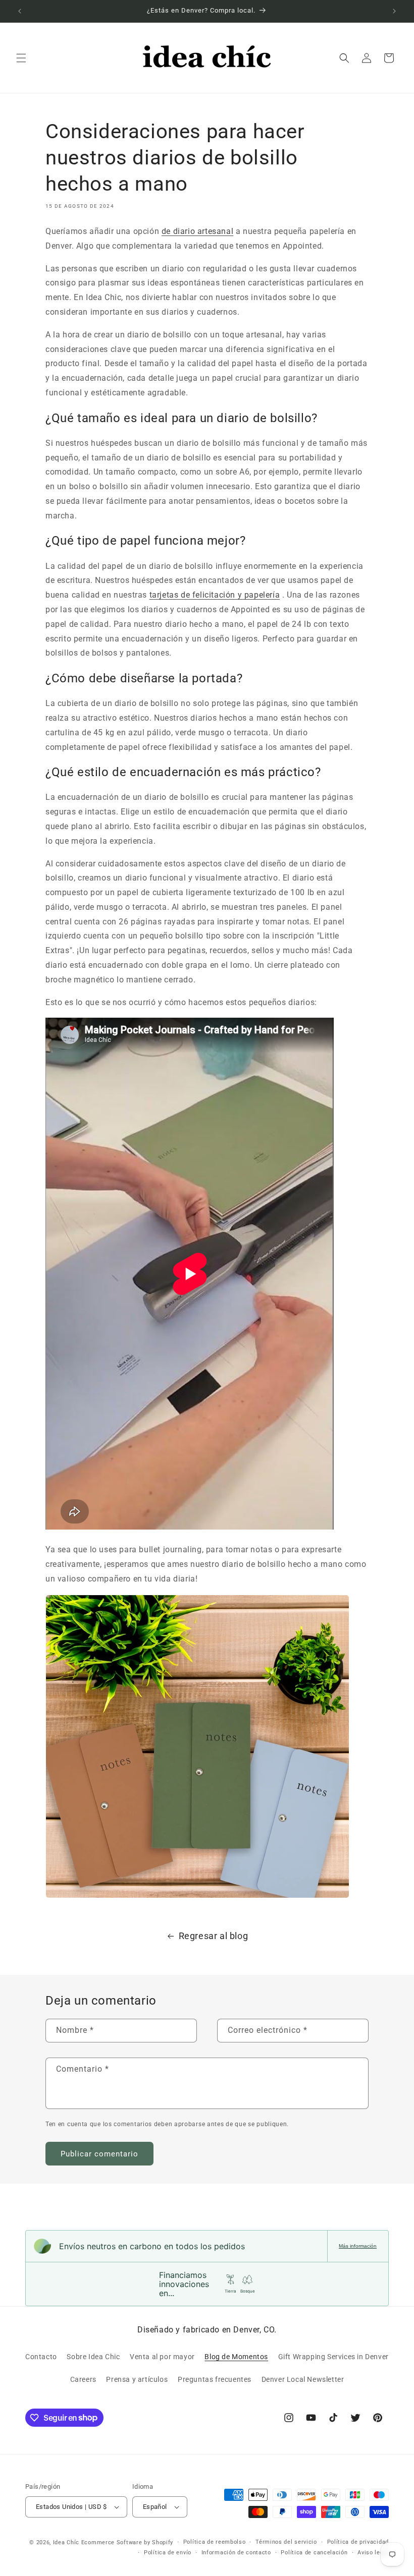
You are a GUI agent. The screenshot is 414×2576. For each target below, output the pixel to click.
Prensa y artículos (137, 2379)
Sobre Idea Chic (93, 2357)
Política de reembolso (215, 2542)
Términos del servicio (286, 2542)
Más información (358, 2246)
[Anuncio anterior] (20, 11)
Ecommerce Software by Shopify (127, 2542)
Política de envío (168, 2553)
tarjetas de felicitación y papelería (215, 595)
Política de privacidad (358, 2542)
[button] (21, 58)
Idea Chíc (66, 2542)
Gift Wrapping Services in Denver (333, 2357)
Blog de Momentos (236, 2357)
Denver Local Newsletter (303, 2379)
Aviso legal (373, 2553)
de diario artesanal (197, 231)
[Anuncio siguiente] (394, 11)
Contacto (41, 2357)
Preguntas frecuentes (215, 2379)
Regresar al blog (214, 1936)
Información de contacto (236, 2553)
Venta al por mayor (162, 2357)
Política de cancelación (314, 2553)
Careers (83, 2379)
